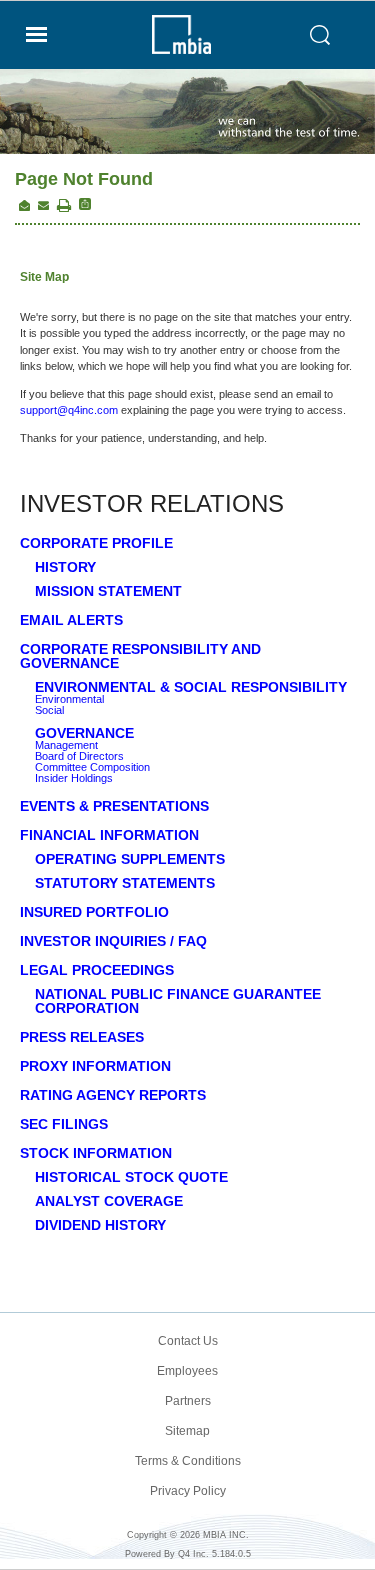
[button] (64, 206)
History (65, 567)
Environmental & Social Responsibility (191, 687)
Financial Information (109, 835)
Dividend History (100, 1225)
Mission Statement (108, 591)
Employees (187, 1371)
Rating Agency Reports (113, 1095)
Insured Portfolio (94, 912)
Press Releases (82, 1037)
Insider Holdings (74, 778)
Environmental (69, 699)
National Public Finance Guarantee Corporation (178, 1001)
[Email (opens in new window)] (43, 206)
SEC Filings (64, 1124)
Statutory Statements (125, 883)
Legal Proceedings (97, 970)
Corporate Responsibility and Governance (140, 656)
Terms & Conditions (188, 1461)
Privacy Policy (188, 1491)
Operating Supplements (130, 859)
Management (66, 745)
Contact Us (188, 1341)
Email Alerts (71, 620)
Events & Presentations (114, 806)
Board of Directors (79, 756)
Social (49, 710)
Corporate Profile (96, 543)
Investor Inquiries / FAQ (113, 941)
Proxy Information (95, 1066)
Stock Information (96, 1153)
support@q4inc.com (69, 410)
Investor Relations (152, 504)
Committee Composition (92, 767)
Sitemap (187, 1431)
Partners (188, 1401)
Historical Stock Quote (131, 1177)
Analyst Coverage (109, 1201)
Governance (84, 733)
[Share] (83, 204)
